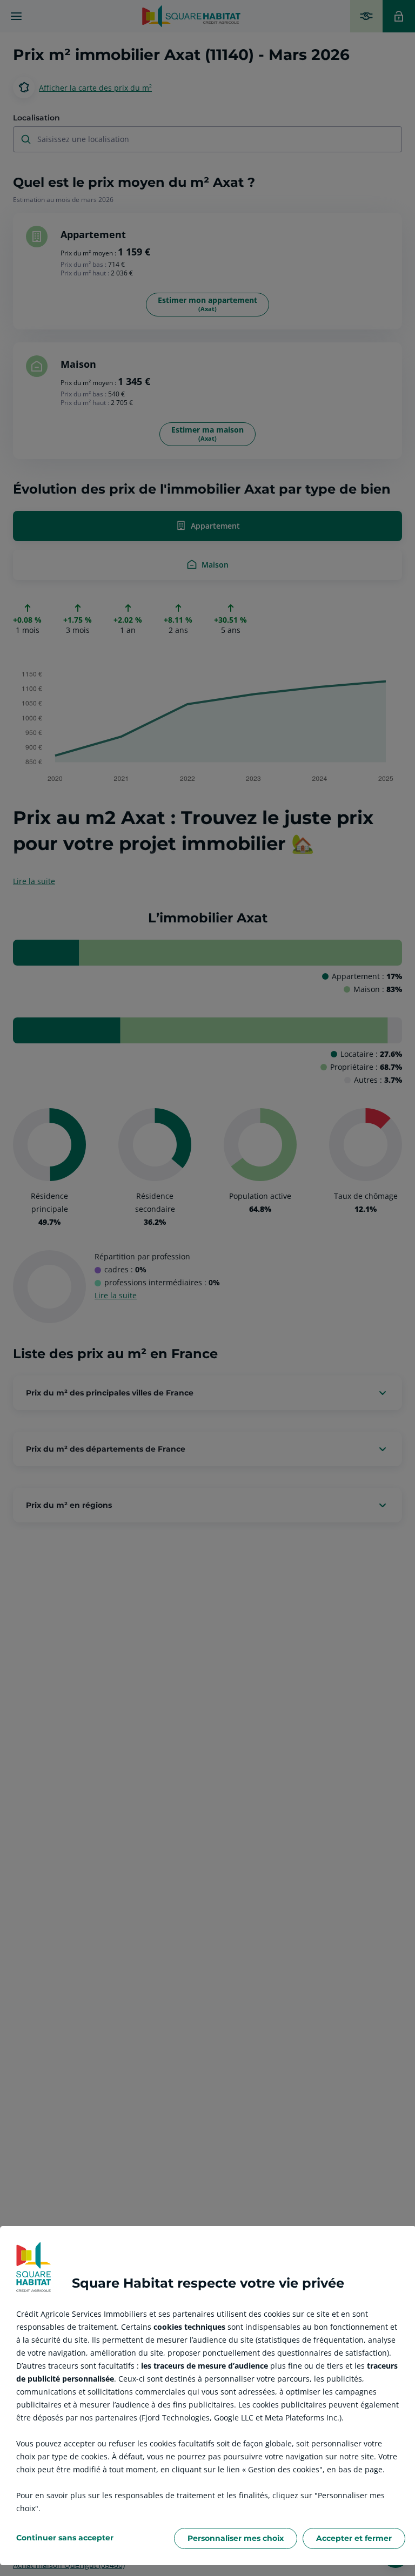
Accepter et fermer (354, 2538)
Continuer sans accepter (65, 2538)
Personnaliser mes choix (236, 2538)
